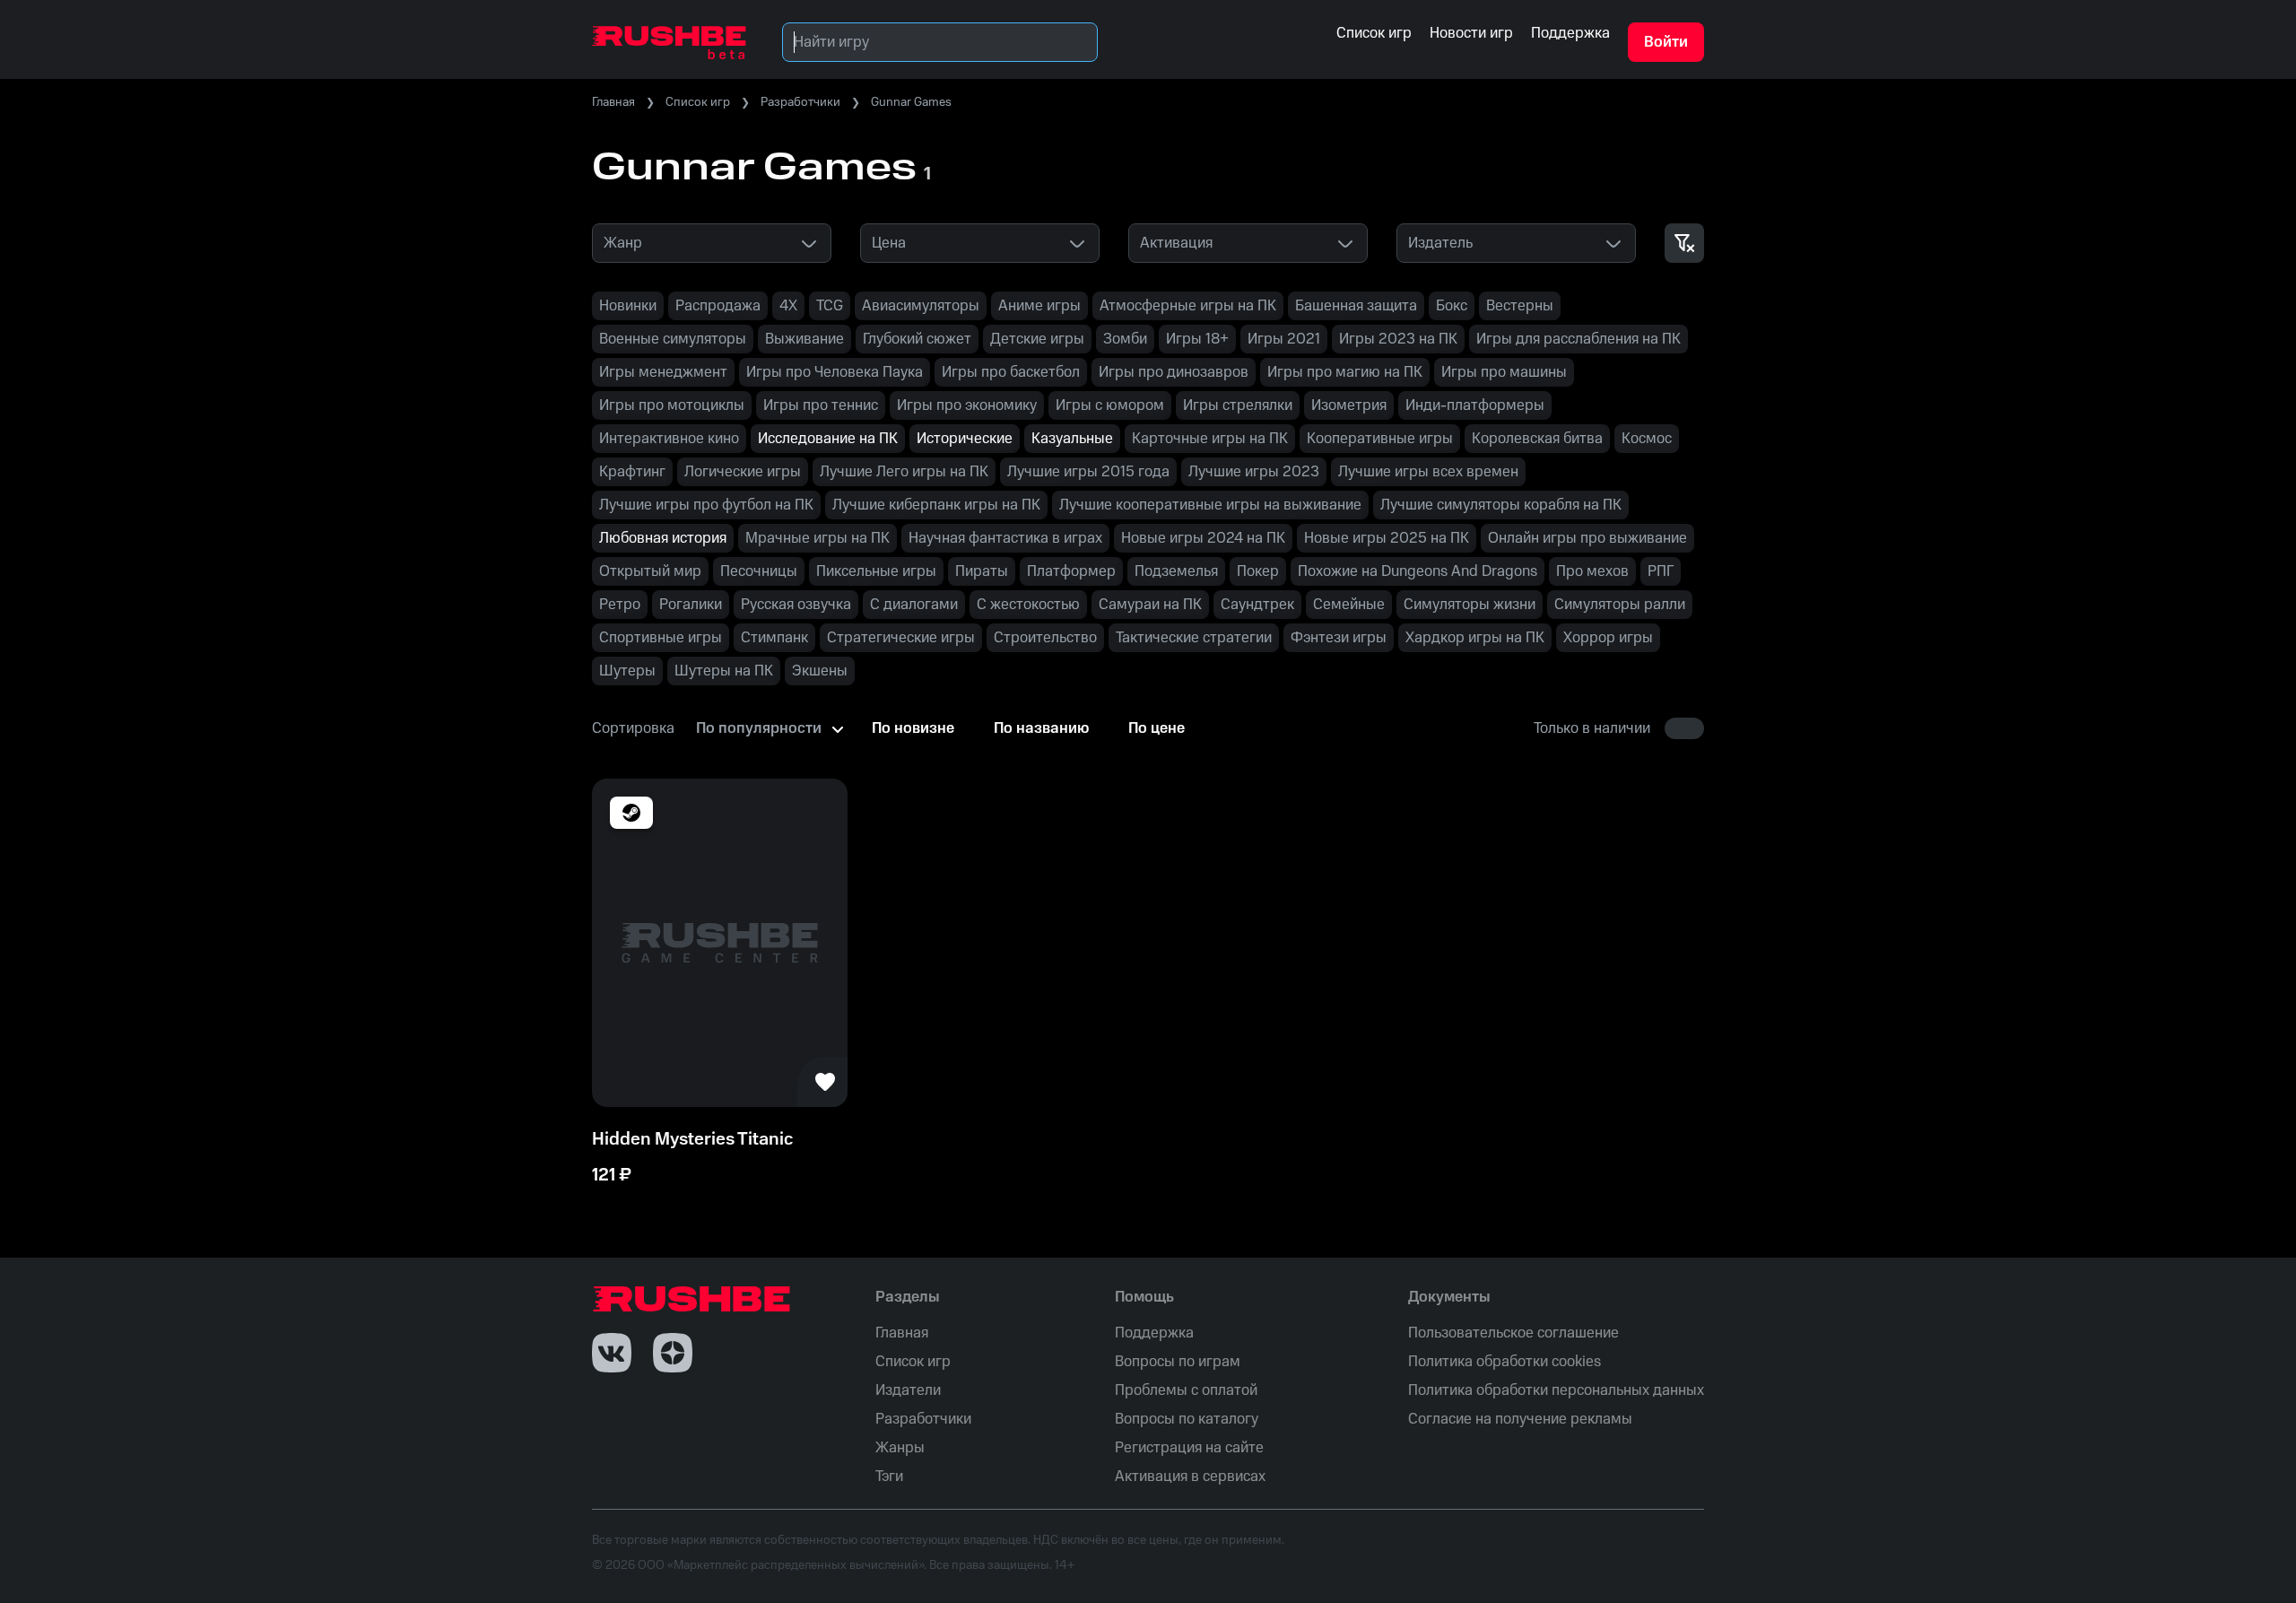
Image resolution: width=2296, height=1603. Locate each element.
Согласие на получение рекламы (1520, 1419)
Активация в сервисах (1190, 1477)
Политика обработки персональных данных (1556, 1390)
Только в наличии (1592, 728)
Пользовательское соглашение (1513, 1333)
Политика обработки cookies (1505, 1362)
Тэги (889, 1477)
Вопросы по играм (1178, 1362)
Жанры (900, 1448)
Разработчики (800, 102)
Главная (613, 102)
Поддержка (1154, 1333)
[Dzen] (673, 1353)
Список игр (698, 102)
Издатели (908, 1390)
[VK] (612, 1353)
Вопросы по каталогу (1187, 1419)
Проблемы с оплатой (1186, 1390)
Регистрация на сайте (1189, 1448)
